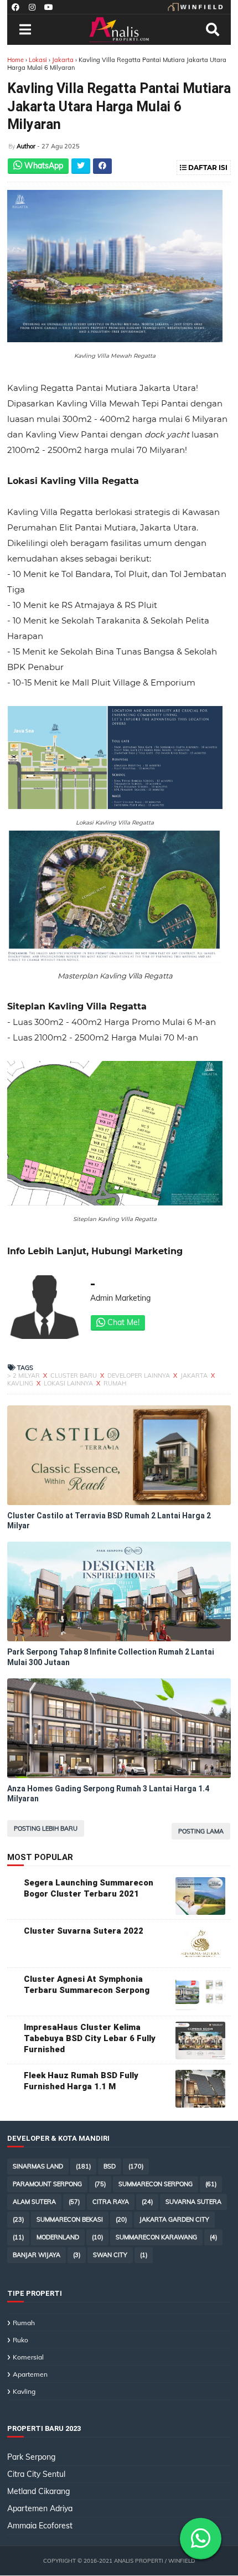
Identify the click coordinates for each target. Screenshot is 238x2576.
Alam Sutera (34, 2202)
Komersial (28, 2357)
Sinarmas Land (38, 2166)
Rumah (115, 1383)
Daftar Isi (207, 168)
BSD (110, 2166)
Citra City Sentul (36, 2474)
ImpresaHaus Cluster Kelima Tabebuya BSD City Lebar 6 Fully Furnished (90, 2038)
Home (15, 60)
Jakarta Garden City (174, 2219)
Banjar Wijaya (37, 2255)
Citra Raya (111, 2202)
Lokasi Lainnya (69, 1383)
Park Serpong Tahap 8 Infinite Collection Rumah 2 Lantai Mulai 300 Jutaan (111, 1657)
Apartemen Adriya (40, 2508)
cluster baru (74, 1375)
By (12, 146)
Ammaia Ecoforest (40, 2526)
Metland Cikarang (38, 2491)
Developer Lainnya (139, 1375)
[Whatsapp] (201, 2539)
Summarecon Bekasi (70, 2219)
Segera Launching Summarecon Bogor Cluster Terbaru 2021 (89, 1888)
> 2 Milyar (24, 1375)
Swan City (110, 2255)
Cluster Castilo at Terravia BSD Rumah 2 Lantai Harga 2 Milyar (109, 1521)
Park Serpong (31, 2457)
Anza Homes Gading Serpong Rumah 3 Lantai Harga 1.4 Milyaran (108, 1794)
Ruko (20, 2340)
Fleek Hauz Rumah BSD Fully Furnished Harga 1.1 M (81, 2081)
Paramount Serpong (47, 2184)
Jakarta (64, 60)
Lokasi (38, 60)
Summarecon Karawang (156, 2237)
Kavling (21, 1383)
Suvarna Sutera (193, 2202)
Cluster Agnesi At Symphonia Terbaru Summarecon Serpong (87, 1985)
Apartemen (30, 2374)
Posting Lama (201, 1831)
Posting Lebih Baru (46, 1828)
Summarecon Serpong (156, 2184)
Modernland (58, 2237)
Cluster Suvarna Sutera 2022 (84, 1931)
